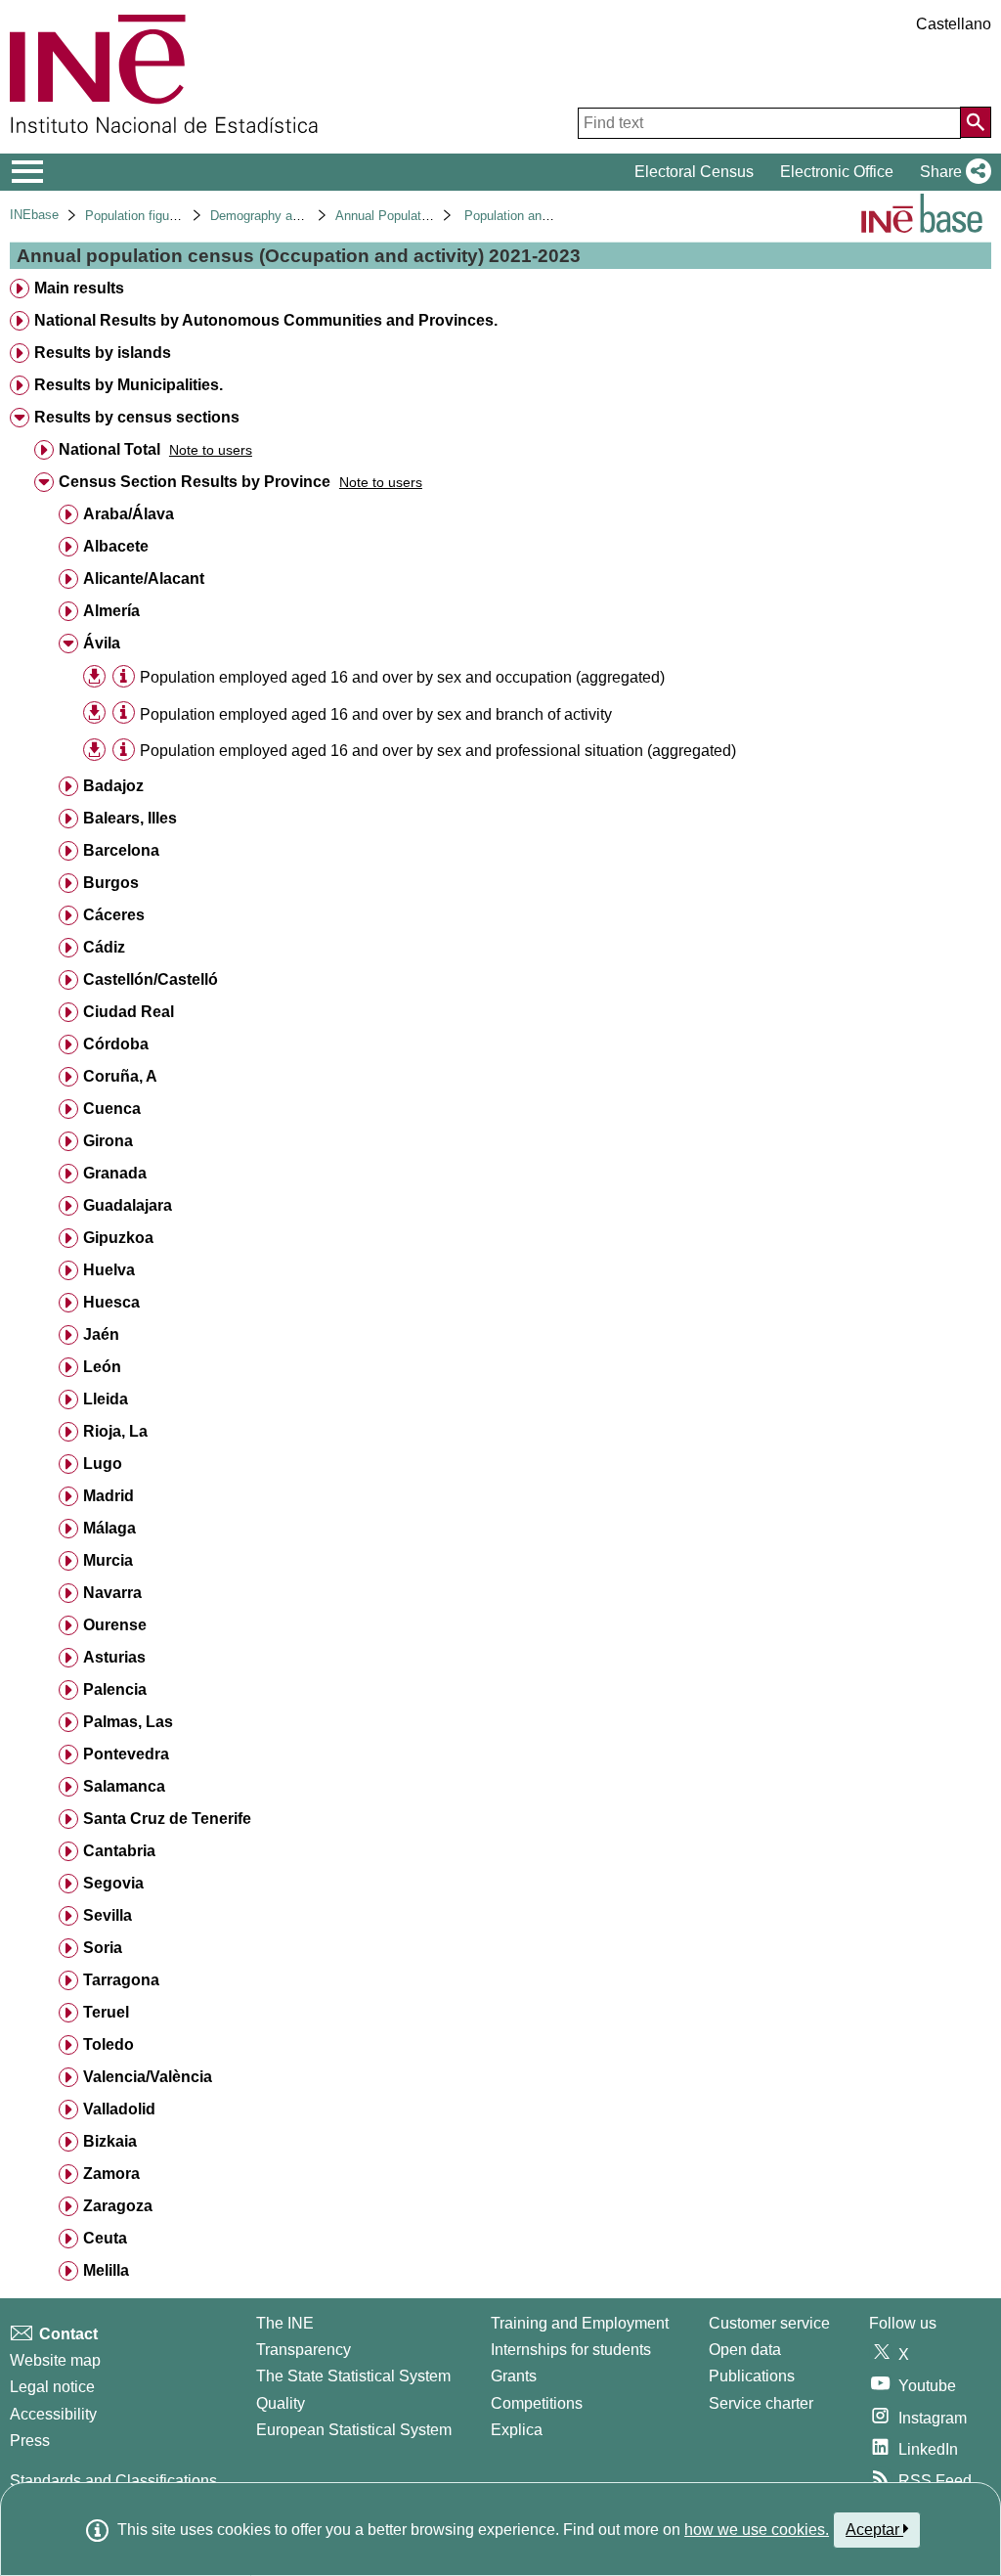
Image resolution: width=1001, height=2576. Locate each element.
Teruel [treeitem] (106, 2012)
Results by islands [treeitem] (103, 353)
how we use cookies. (757, 2530)
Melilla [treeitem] (106, 2270)
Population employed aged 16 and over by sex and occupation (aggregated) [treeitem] (402, 677)
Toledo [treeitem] (109, 2044)
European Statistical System (354, 2430)
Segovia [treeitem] (113, 1883)
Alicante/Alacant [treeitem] (144, 578)
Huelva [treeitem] (109, 1270)
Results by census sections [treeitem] (137, 417)
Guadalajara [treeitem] (128, 1205)
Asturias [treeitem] (114, 1657)
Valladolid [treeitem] (119, 2109)
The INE (285, 2323)
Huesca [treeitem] (111, 1302)
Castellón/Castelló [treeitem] (151, 979)
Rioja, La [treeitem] (115, 1431)
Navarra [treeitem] (112, 1593)
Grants (514, 2376)
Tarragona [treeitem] (121, 1980)
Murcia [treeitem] (108, 1560)
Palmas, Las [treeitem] (128, 1722)
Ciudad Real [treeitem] (129, 1012)
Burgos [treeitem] (111, 883)
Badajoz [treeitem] (113, 786)
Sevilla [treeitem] (108, 1915)
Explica (517, 2430)
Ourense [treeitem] (115, 1625)
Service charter (761, 2403)
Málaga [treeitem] (109, 1528)
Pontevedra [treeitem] (126, 1754)
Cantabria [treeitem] (119, 1851)
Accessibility (53, 2414)
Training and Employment (580, 2323)
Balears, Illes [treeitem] (130, 818)
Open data (745, 2350)
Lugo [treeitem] (103, 1464)
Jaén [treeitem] (101, 1334)
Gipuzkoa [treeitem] (118, 1238)
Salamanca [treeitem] (124, 1786)
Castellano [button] (954, 24)
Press (30, 2441)
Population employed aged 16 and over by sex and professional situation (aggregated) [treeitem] (438, 751)
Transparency (304, 2350)
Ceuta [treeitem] (105, 2238)
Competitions (537, 2403)
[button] (952, 172)
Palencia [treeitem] (115, 1689)
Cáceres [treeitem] (114, 915)
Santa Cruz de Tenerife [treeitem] (167, 1819)
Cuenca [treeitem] (112, 1109)
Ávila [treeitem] (102, 643)
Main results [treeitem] (79, 288)
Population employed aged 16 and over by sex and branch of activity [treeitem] (376, 714)
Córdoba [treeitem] (116, 1044)
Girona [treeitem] (108, 1141)
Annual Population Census (410, 216)
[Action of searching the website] (976, 122)
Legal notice (52, 2387)
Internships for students (571, 2350)
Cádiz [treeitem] (104, 947)
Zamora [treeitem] (111, 2174)
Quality (281, 2403)
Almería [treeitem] (111, 611)
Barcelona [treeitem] (121, 850)
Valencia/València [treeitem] (148, 2077)
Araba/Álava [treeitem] (129, 514)
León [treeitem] (102, 1367)
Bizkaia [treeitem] (110, 2141)
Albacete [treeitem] (116, 546)
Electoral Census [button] (694, 172)
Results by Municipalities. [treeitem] (129, 385)
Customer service (769, 2323)
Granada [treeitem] (115, 1173)
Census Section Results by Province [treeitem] (195, 482)
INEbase (34, 215)
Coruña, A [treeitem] (120, 1076)
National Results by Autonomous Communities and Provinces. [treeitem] (266, 320)
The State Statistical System (353, 2376)
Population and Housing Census (555, 216)
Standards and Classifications (113, 2481)
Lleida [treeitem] (106, 1399)
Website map (55, 2360)
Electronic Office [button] (837, 172)
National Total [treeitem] (109, 449)
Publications (752, 2376)
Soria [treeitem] (103, 1948)
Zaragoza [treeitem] (118, 2206)
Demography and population (289, 216)
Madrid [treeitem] (109, 1496)
